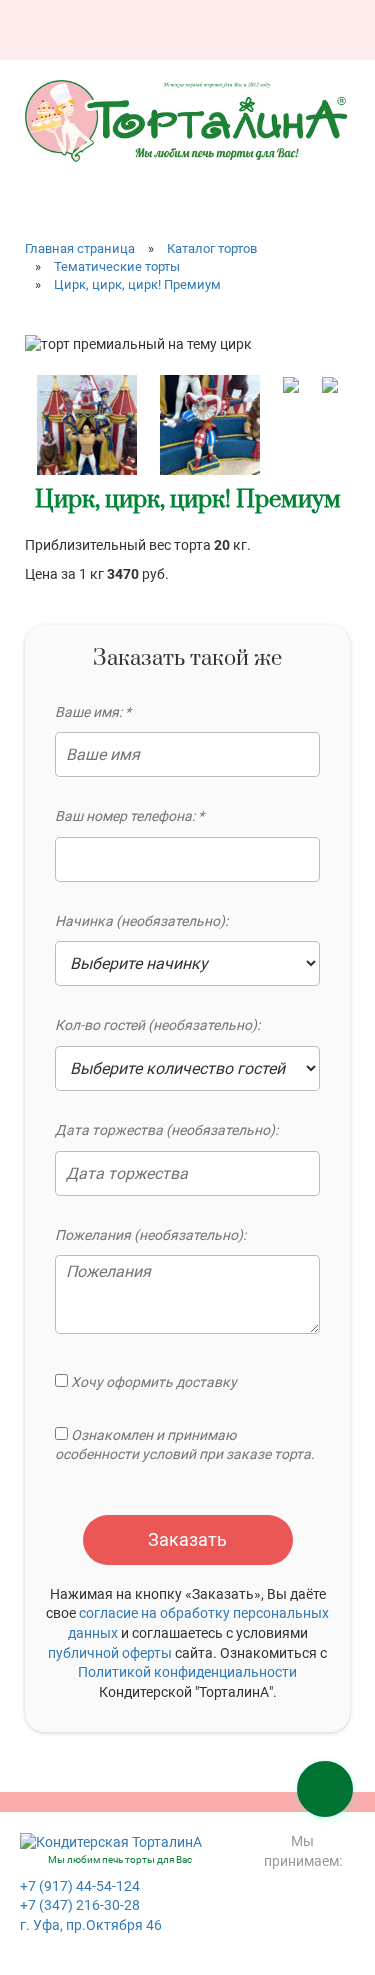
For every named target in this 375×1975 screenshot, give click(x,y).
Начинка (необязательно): (141, 921)
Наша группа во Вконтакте (223, 22)
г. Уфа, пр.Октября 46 (91, 1925)
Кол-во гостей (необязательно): (157, 1025)
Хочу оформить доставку (152, 1382)
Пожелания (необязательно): (150, 1235)
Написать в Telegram (299, 22)
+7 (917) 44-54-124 (80, 1886)
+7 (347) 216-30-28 (80, 1905)
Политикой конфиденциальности (187, 1672)
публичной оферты (110, 1653)
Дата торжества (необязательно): (166, 1130)
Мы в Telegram (337, 22)
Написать (261, 22)
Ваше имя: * (93, 712)
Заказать (187, 1539)
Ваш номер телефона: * (129, 816)
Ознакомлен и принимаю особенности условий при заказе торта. (185, 1445)
